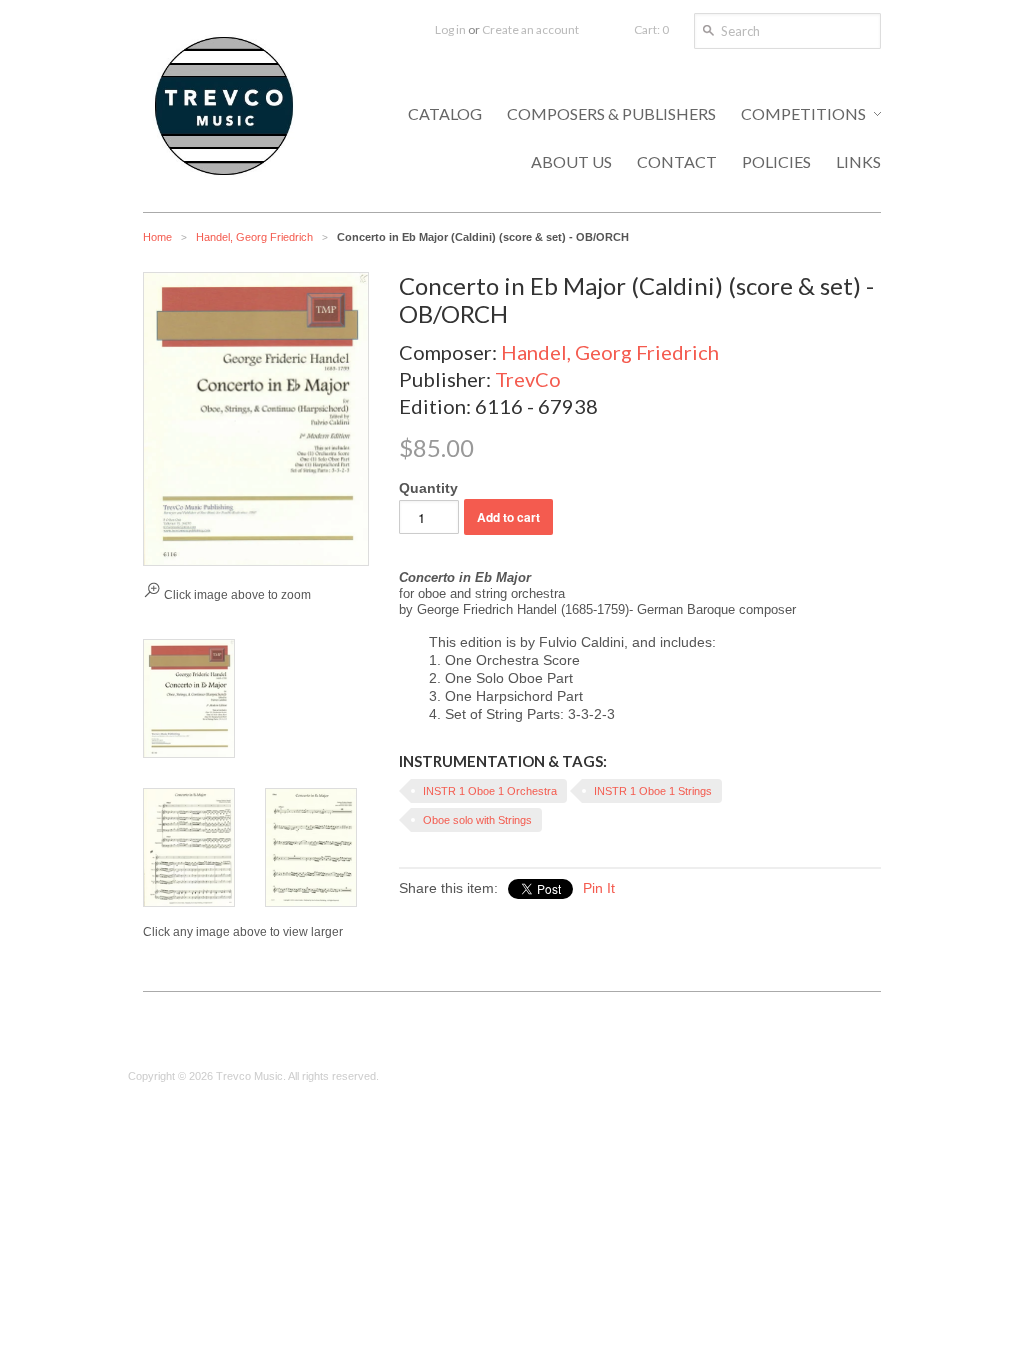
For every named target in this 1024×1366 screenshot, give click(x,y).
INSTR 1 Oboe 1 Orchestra (490, 791)
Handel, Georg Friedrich (254, 237)
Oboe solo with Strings (477, 820)
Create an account (530, 29)
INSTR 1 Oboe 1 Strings (653, 791)
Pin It (599, 888)
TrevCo (528, 379)
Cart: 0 (651, 29)
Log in (450, 29)
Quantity (428, 488)
